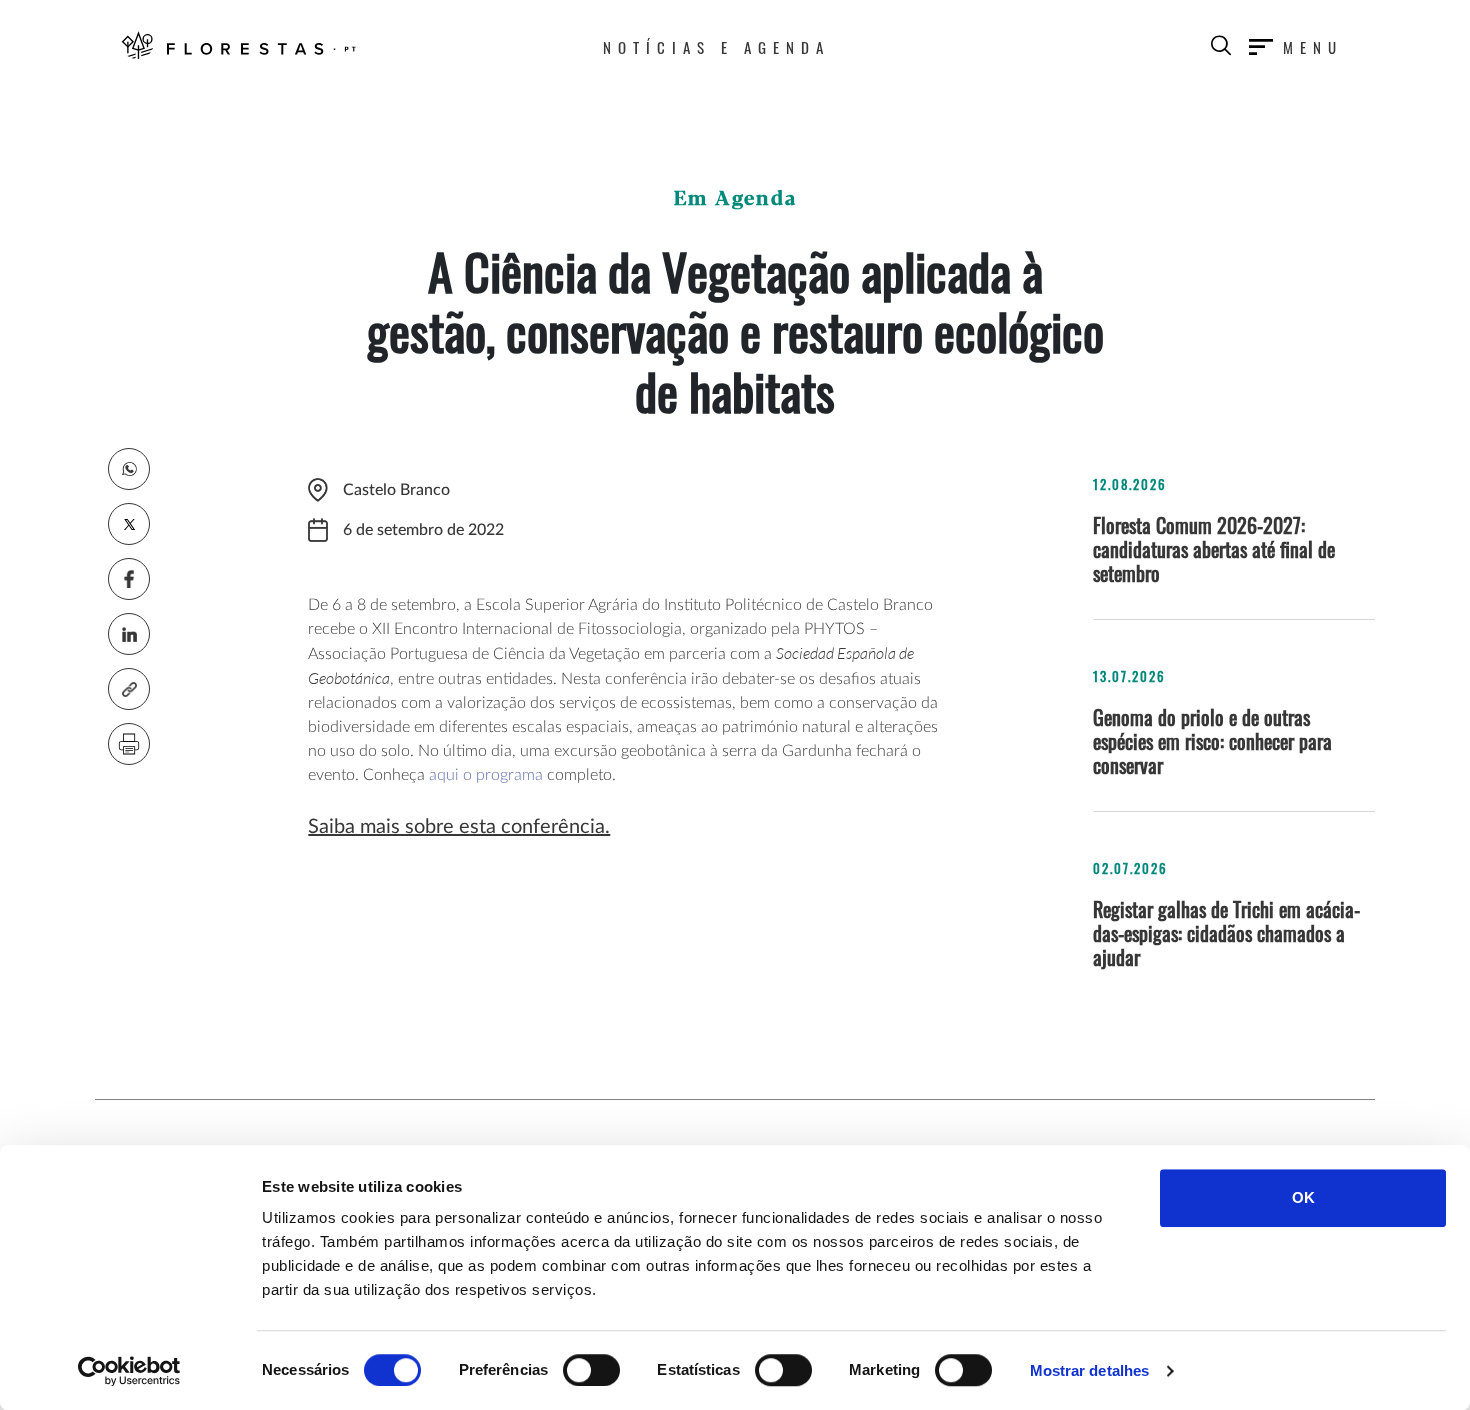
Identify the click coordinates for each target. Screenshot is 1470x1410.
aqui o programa (486, 775)
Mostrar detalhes (1090, 1370)
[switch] (591, 1370)
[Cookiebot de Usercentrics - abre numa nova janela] (129, 1371)
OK (1303, 1197)
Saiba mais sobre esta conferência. (459, 827)
